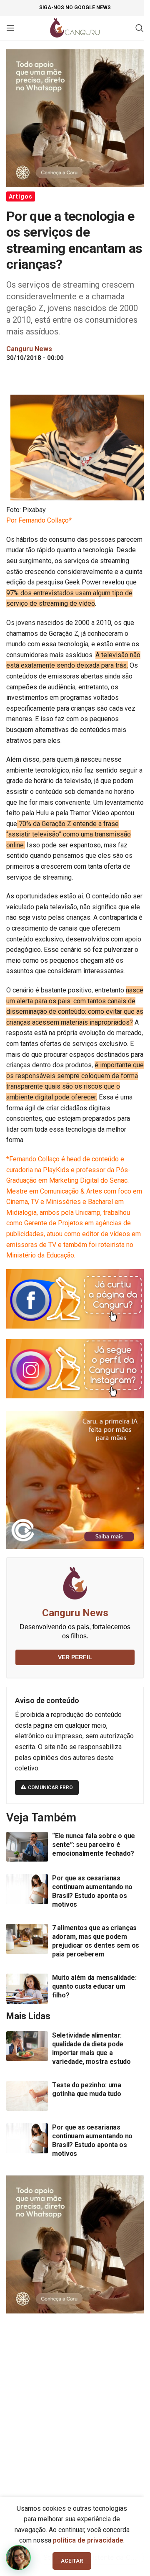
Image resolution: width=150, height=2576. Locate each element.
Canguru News (75, 1613)
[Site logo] (75, 27)
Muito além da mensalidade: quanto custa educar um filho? (94, 1986)
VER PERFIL (75, 1657)
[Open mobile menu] (10, 28)
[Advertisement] (75, 2401)
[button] (18, 2558)
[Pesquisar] (140, 28)
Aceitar (72, 2561)
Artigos (21, 196)
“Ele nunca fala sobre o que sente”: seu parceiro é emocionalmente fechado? (94, 1845)
